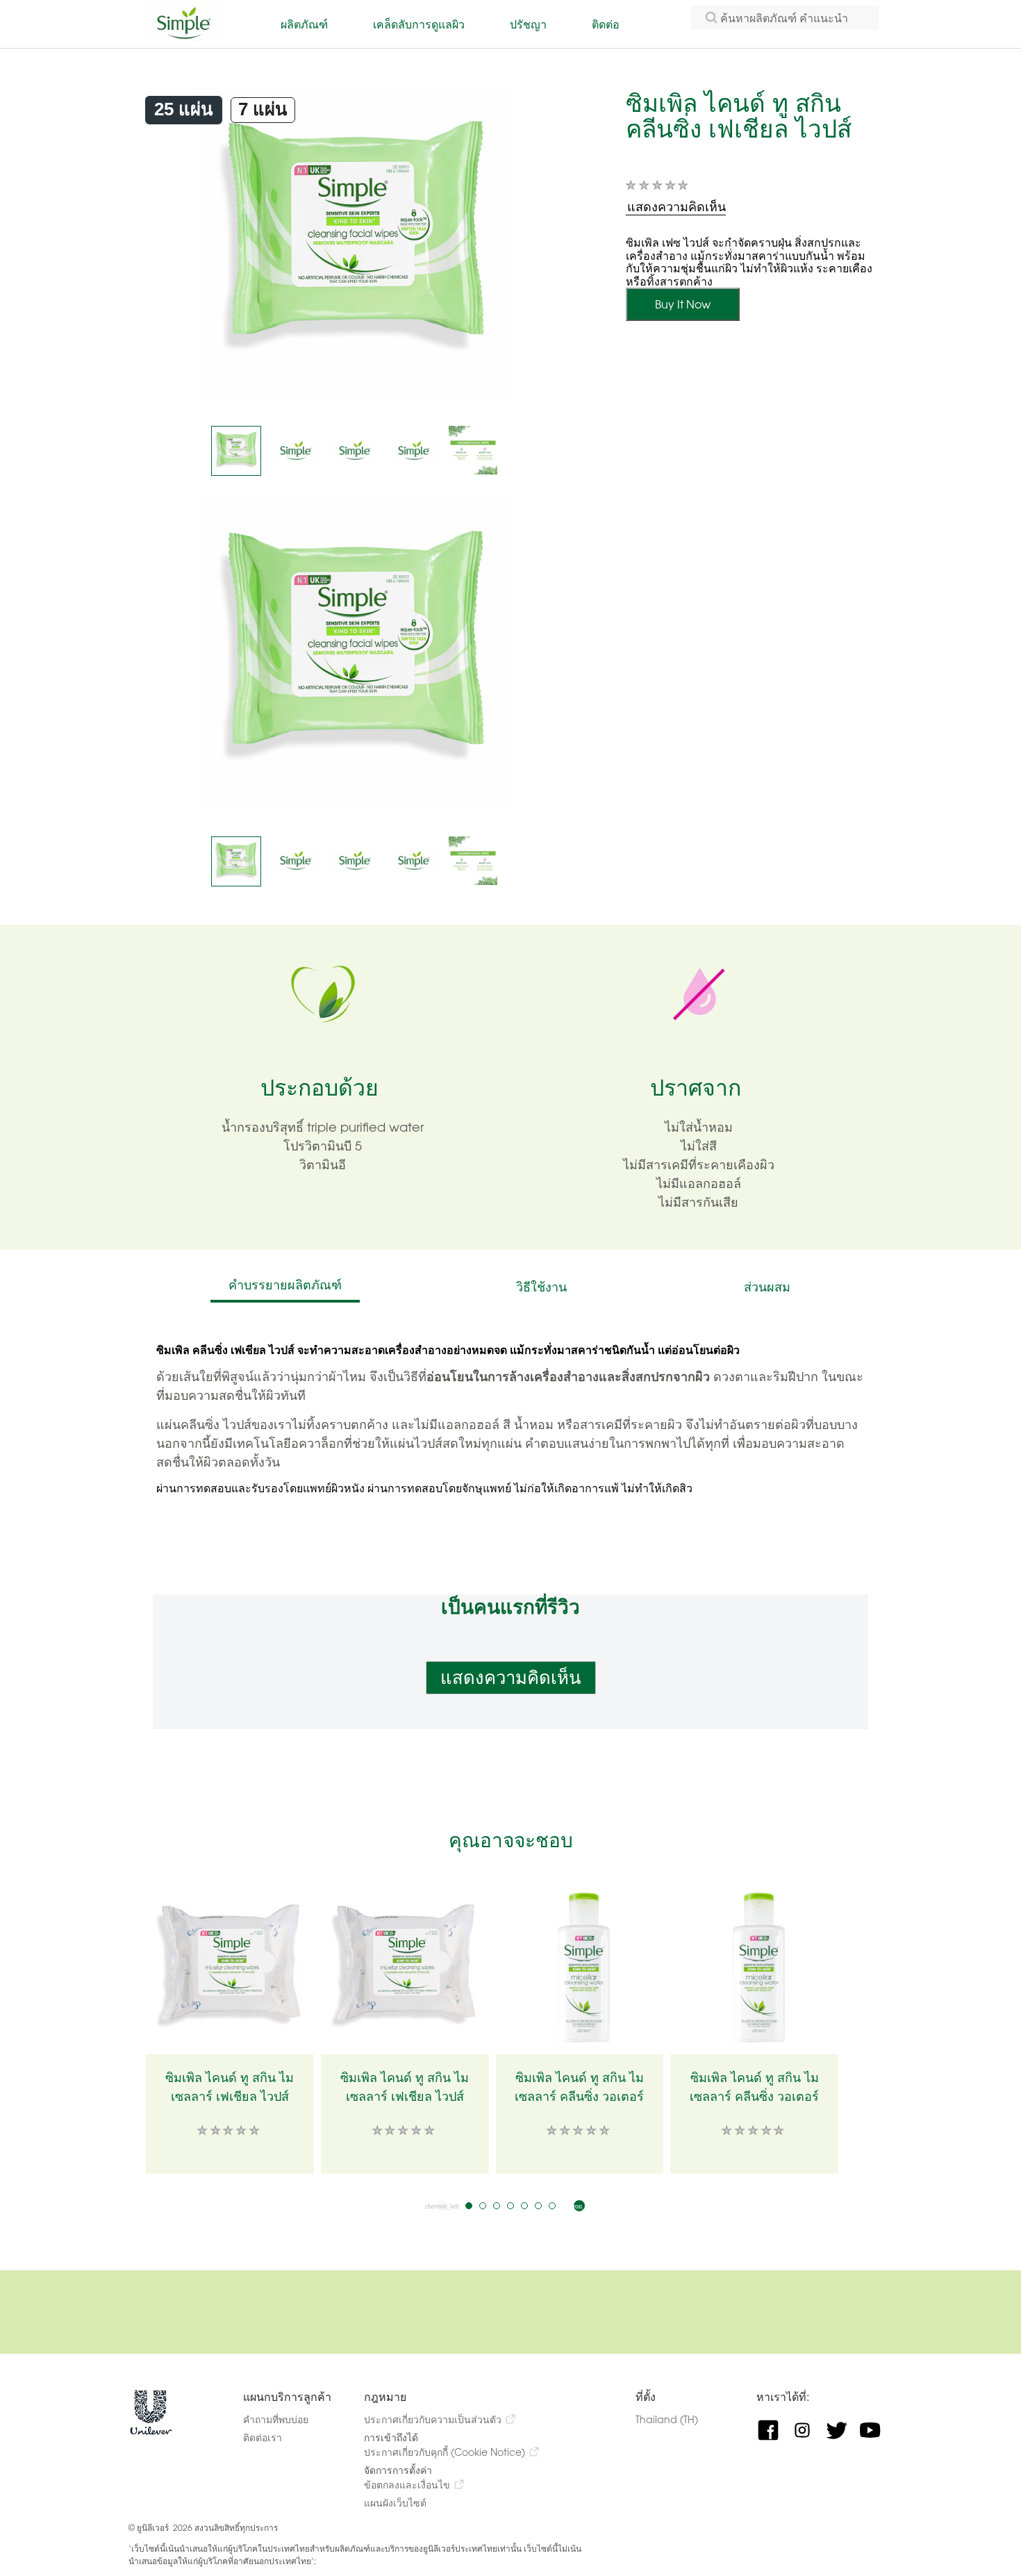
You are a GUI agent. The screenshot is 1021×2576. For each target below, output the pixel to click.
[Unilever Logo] (151, 2432)
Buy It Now (683, 304)
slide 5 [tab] (524, 2206)
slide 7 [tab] (552, 2206)
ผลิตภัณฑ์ (304, 24)
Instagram (807, 2430)
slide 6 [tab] (538, 2206)
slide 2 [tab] (483, 2206)
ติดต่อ (606, 24)
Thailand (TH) (680, 2419)
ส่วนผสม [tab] (767, 1287)
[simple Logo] (184, 36)
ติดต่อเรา (263, 2437)
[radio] (184, 110)
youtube (875, 2430)
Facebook (773, 2430)
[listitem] (236, 451)
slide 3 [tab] (497, 2206)
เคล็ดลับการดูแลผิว (419, 24)
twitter (841, 2430)
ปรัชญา (528, 24)
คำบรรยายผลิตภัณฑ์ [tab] (285, 1285)
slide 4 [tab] (510, 2206)
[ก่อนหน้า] (442, 2206)
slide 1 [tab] (469, 2206)
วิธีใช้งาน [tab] (541, 1287)
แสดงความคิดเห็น (511, 1678)
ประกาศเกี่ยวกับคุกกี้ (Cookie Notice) (445, 2452)
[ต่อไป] (579, 2206)
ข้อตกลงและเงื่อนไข (407, 2485)
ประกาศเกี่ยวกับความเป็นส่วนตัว (433, 2419)
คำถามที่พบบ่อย (276, 2419)
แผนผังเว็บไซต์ (395, 2503)
